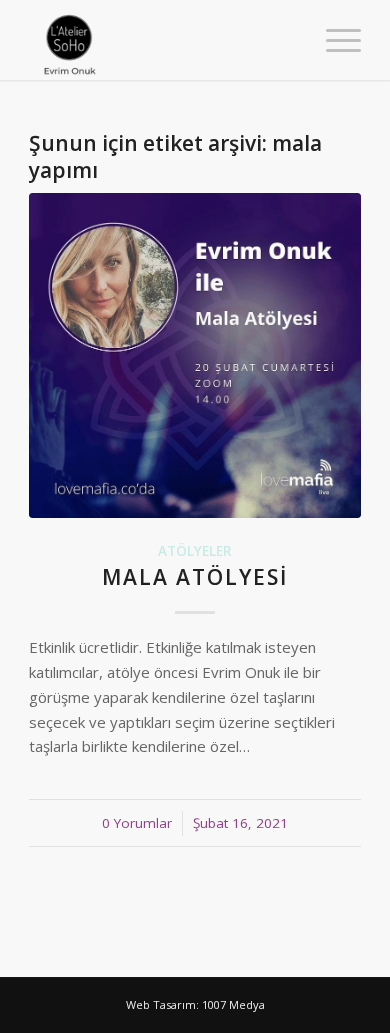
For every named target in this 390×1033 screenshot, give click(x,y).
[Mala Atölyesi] (195, 356)
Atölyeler (195, 551)
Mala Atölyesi (195, 577)
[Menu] (333, 40)
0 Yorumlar (137, 823)
